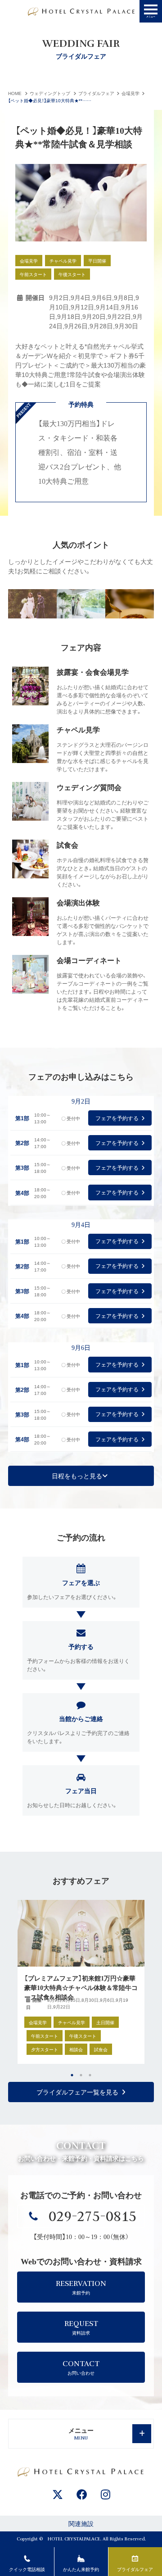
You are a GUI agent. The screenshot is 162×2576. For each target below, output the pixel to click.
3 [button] (90, 2075)
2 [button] (81, 2075)
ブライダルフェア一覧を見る (77, 2092)
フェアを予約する (117, 1118)
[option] (81, 1982)
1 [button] (72, 2075)
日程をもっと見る (77, 1476)
